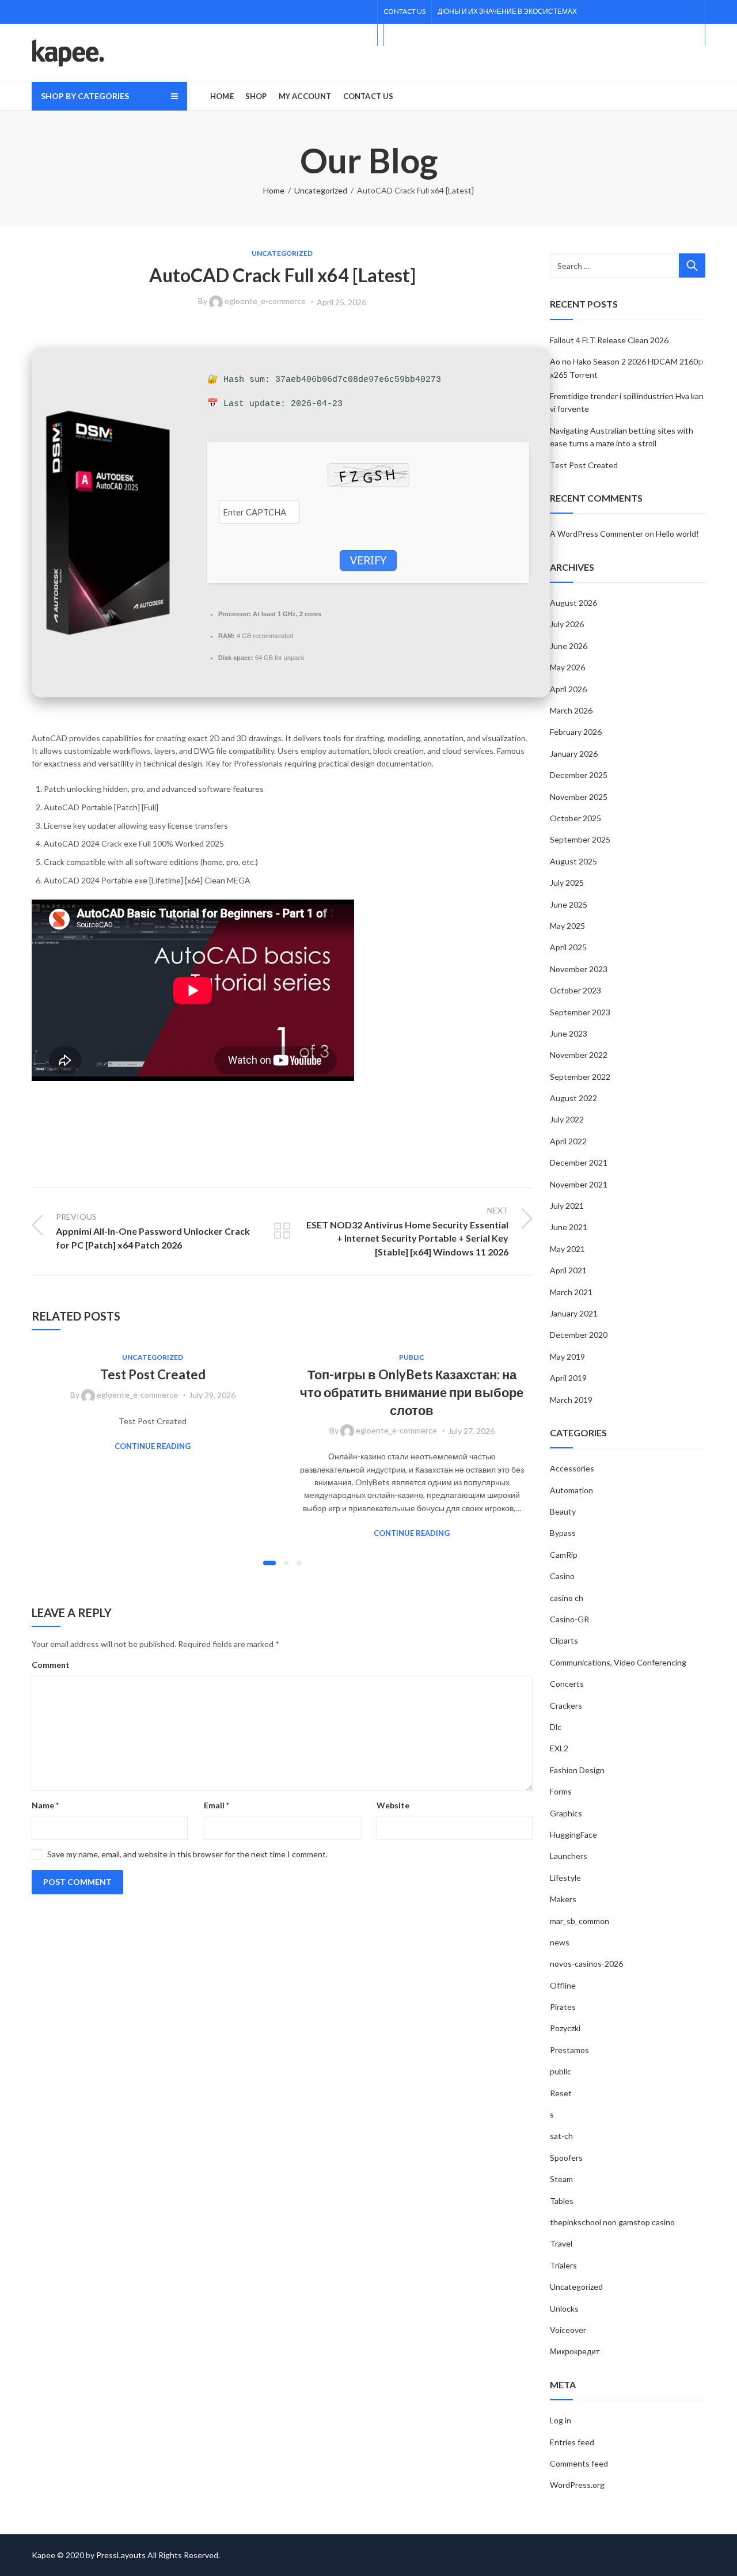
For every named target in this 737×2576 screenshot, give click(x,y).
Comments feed (579, 2463)
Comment (51, 1665)
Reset (561, 2093)
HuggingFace (573, 1835)
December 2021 (579, 1162)
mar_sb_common (580, 1921)
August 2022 (573, 1098)
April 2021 (568, 1270)
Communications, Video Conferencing (618, 1662)
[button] (269, 1563)
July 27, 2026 (471, 1431)
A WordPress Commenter (597, 534)
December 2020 (579, 1335)
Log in (561, 2420)
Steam (561, 2179)
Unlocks (564, 2308)
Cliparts (564, 1640)
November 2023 (579, 969)
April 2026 (568, 689)
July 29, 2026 (212, 1395)
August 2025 (573, 861)
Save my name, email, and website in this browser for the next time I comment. (187, 1854)
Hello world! (677, 534)
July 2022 (567, 1119)
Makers (563, 1899)
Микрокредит (575, 2351)
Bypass (563, 1533)
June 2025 (569, 904)
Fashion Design (577, 1770)
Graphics (566, 1813)
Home (274, 190)
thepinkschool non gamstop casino (612, 2222)
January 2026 (574, 754)
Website (393, 1805)
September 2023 (580, 1012)
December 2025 (579, 775)
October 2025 (575, 818)
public (412, 1357)
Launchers (569, 1856)
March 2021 (571, 1292)
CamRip (564, 1555)
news (560, 1942)
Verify (368, 560)
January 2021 (574, 1313)
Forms (561, 1791)
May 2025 (567, 926)
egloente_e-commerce (265, 301)
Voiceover (568, 2330)
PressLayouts (121, 2555)
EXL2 (559, 1748)
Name (45, 1805)
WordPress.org (577, 2485)
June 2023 (569, 1033)
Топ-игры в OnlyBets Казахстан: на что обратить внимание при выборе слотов (412, 1392)
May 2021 (567, 1249)
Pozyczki (565, 2028)
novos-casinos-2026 (586, 1964)
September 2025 (580, 839)
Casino (562, 1576)
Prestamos (569, 2050)
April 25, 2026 (341, 302)
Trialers (563, 2265)
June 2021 (569, 1227)
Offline (563, 1985)
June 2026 (569, 646)
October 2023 (575, 990)
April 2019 (568, 1378)
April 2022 (568, 1141)
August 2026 (573, 603)
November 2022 (579, 1055)
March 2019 (571, 1400)
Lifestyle (565, 1878)
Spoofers (566, 2158)
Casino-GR (569, 1619)
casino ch (567, 1598)
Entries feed (572, 2442)
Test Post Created (153, 1374)
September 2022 (580, 1077)
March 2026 (571, 710)
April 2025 (568, 947)
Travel (561, 2243)
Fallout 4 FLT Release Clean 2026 (609, 340)
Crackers (566, 1706)
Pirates (563, 2007)
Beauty (563, 1511)
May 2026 (567, 667)
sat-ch (561, 2136)
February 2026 (576, 732)
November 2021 (579, 1184)
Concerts (567, 1684)
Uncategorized (321, 190)
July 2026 (567, 624)
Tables (562, 2201)
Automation (571, 1490)
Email (216, 1805)
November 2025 (579, 797)
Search (692, 265)
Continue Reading (153, 1446)
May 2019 (567, 1357)
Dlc (556, 1727)
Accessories (572, 1468)
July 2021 (567, 1206)
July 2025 (567, 883)
